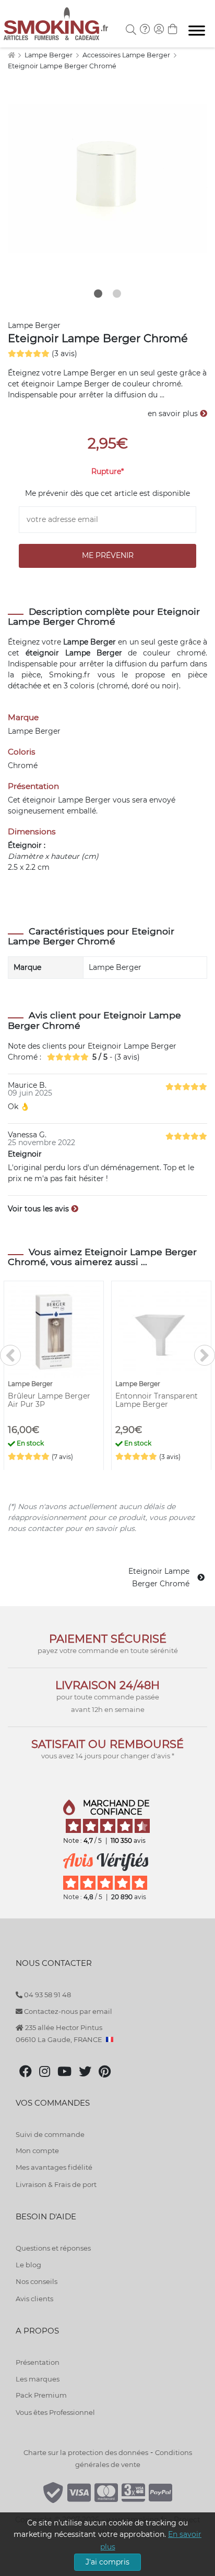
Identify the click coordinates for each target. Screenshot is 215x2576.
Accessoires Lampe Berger (127, 55)
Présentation (38, 2362)
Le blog (28, 2265)
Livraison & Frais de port (56, 2184)
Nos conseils (37, 2281)
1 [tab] (98, 294)
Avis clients (34, 2299)
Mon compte (37, 2150)
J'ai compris (107, 2562)
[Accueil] (11, 55)
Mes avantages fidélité (54, 2167)
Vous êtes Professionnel (55, 2412)
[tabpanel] (107, 178)
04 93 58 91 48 (47, 1995)
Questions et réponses (53, 2248)
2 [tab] (117, 294)
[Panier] (173, 30)
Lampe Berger (49, 55)
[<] (10, 1355)
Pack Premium (41, 2395)
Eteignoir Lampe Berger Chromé (62, 66)
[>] (205, 1355)
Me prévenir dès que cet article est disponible (107, 493)
